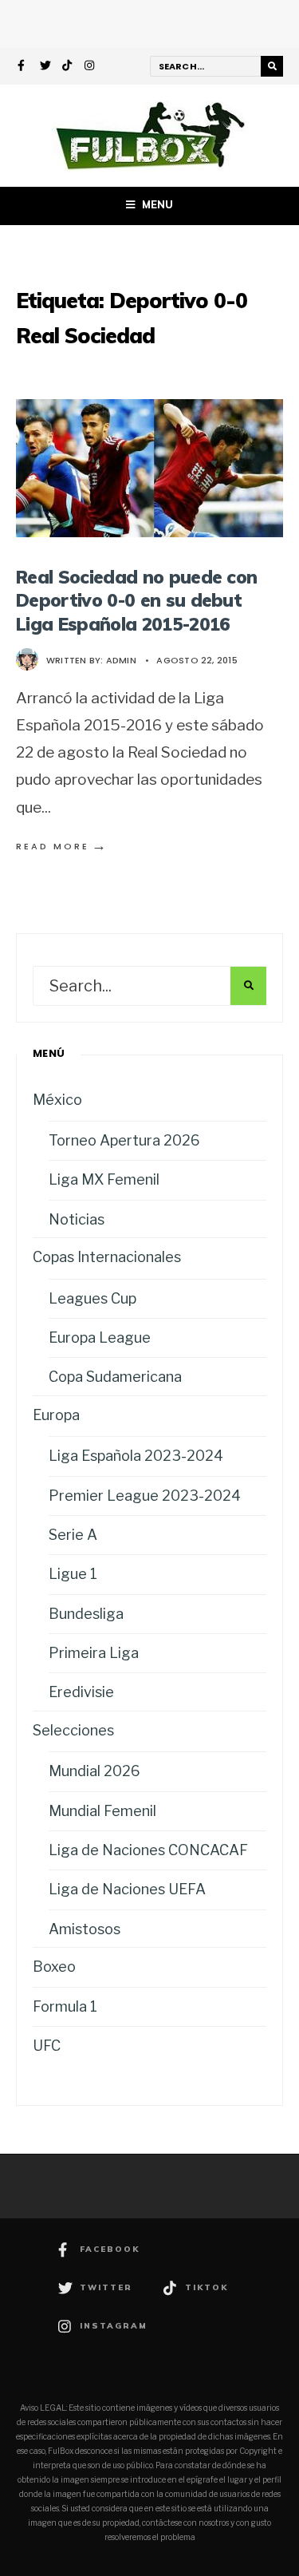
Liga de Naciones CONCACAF (148, 1850)
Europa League (100, 1337)
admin (121, 660)
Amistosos (85, 1929)
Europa (56, 1415)
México (57, 1100)
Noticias (77, 1219)
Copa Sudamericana (115, 1377)
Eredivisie (81, 1692)
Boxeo (54, 1967)
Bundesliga (86, 1614)
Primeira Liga (94, 1653)
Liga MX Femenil (104, 1179)
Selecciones (73, 1730)
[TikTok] (68, 67)
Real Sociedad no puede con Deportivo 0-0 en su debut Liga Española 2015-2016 (136, 600)
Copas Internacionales (107, 1257)
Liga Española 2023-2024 (136, 1456)
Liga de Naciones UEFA (127, 1889)
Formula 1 (65, 2006)
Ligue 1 (73, 1574)
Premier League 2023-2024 (145, 1496)
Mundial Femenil (102, 1811)
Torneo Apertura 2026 (124, 1140)
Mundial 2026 (94, 1771)
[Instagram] (90, 67)
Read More (62, 846)
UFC (47, 2046)
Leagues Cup (92, 1298)
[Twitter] (45, 67)
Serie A (73, 1535)
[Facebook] (23, 67)
